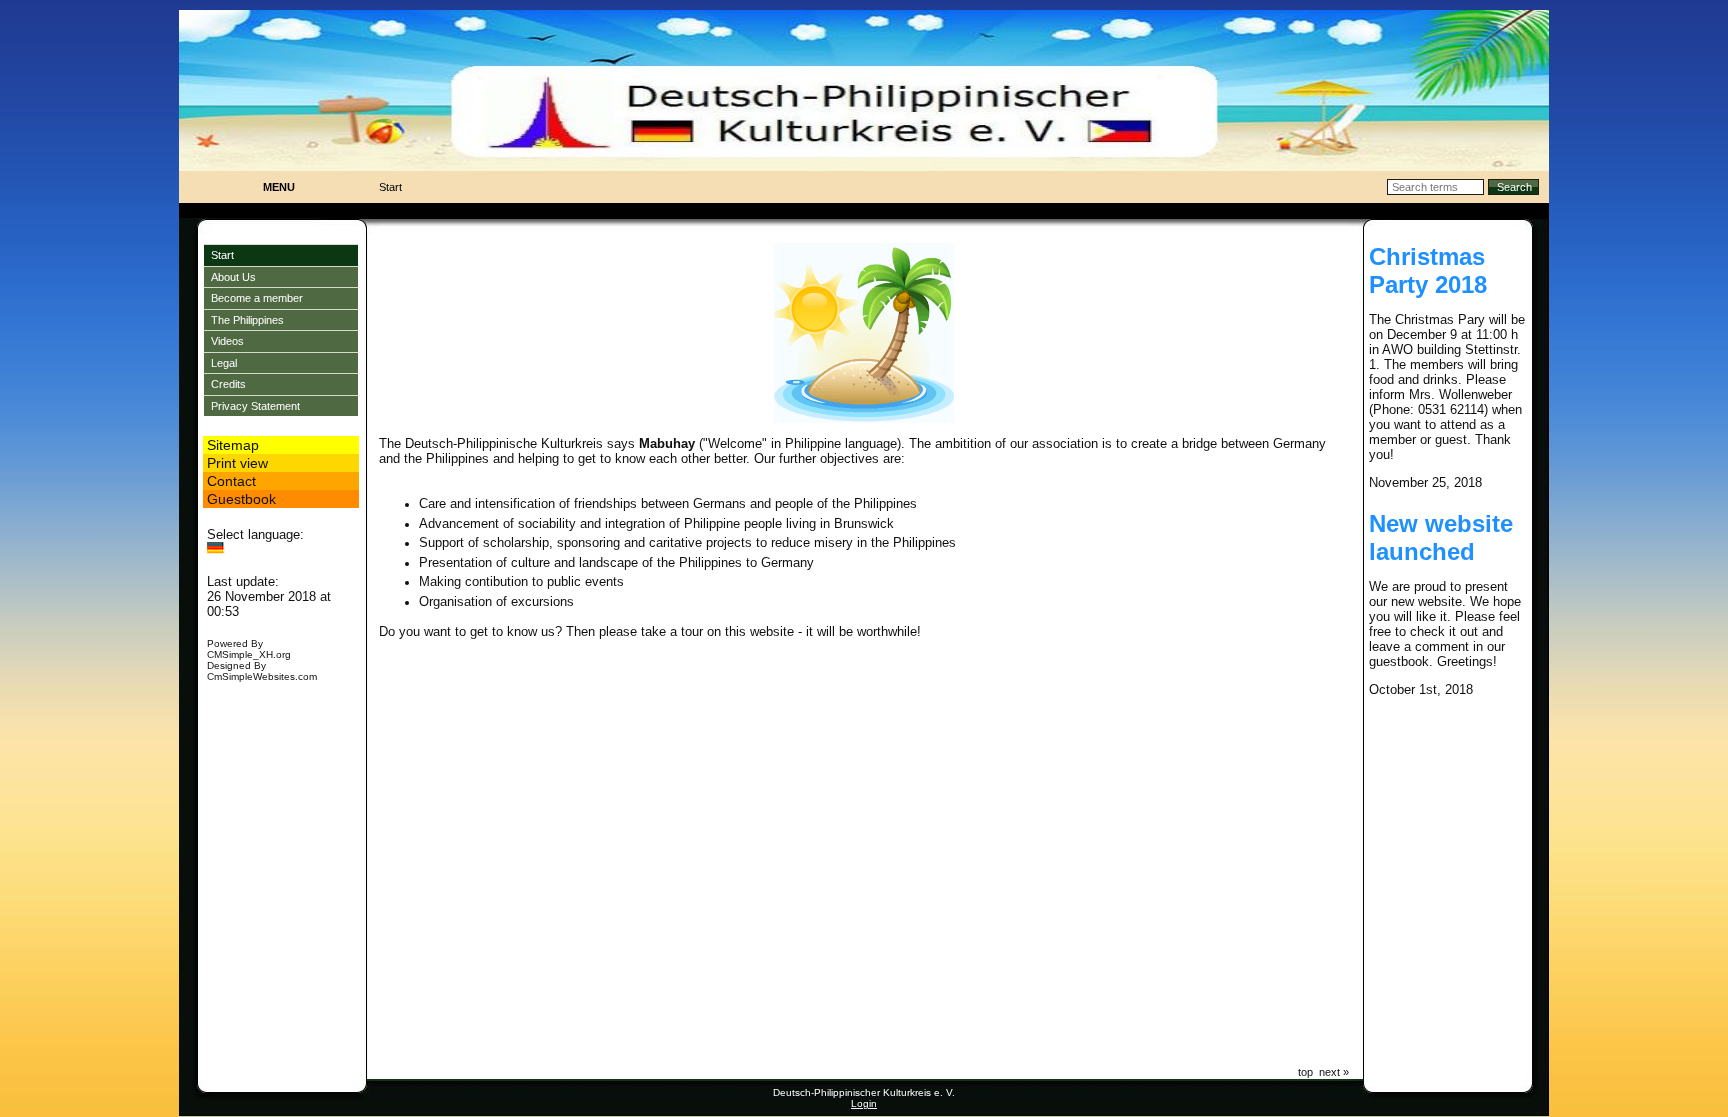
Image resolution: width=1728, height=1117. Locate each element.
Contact (231, 481)
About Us (233, 277)
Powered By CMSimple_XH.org (249, 649)
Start (222, 255)
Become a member (257, 298)
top (1305, 1072)
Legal (224, 363)
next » (1334, 1072)
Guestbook (241, 499)
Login (864, 1103)
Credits (228, 384)
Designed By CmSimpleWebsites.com (262, 671)
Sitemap (233, 445)
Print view (237, 463)
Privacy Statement (255, 406)
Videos (227, 341)
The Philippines (247, 320)
